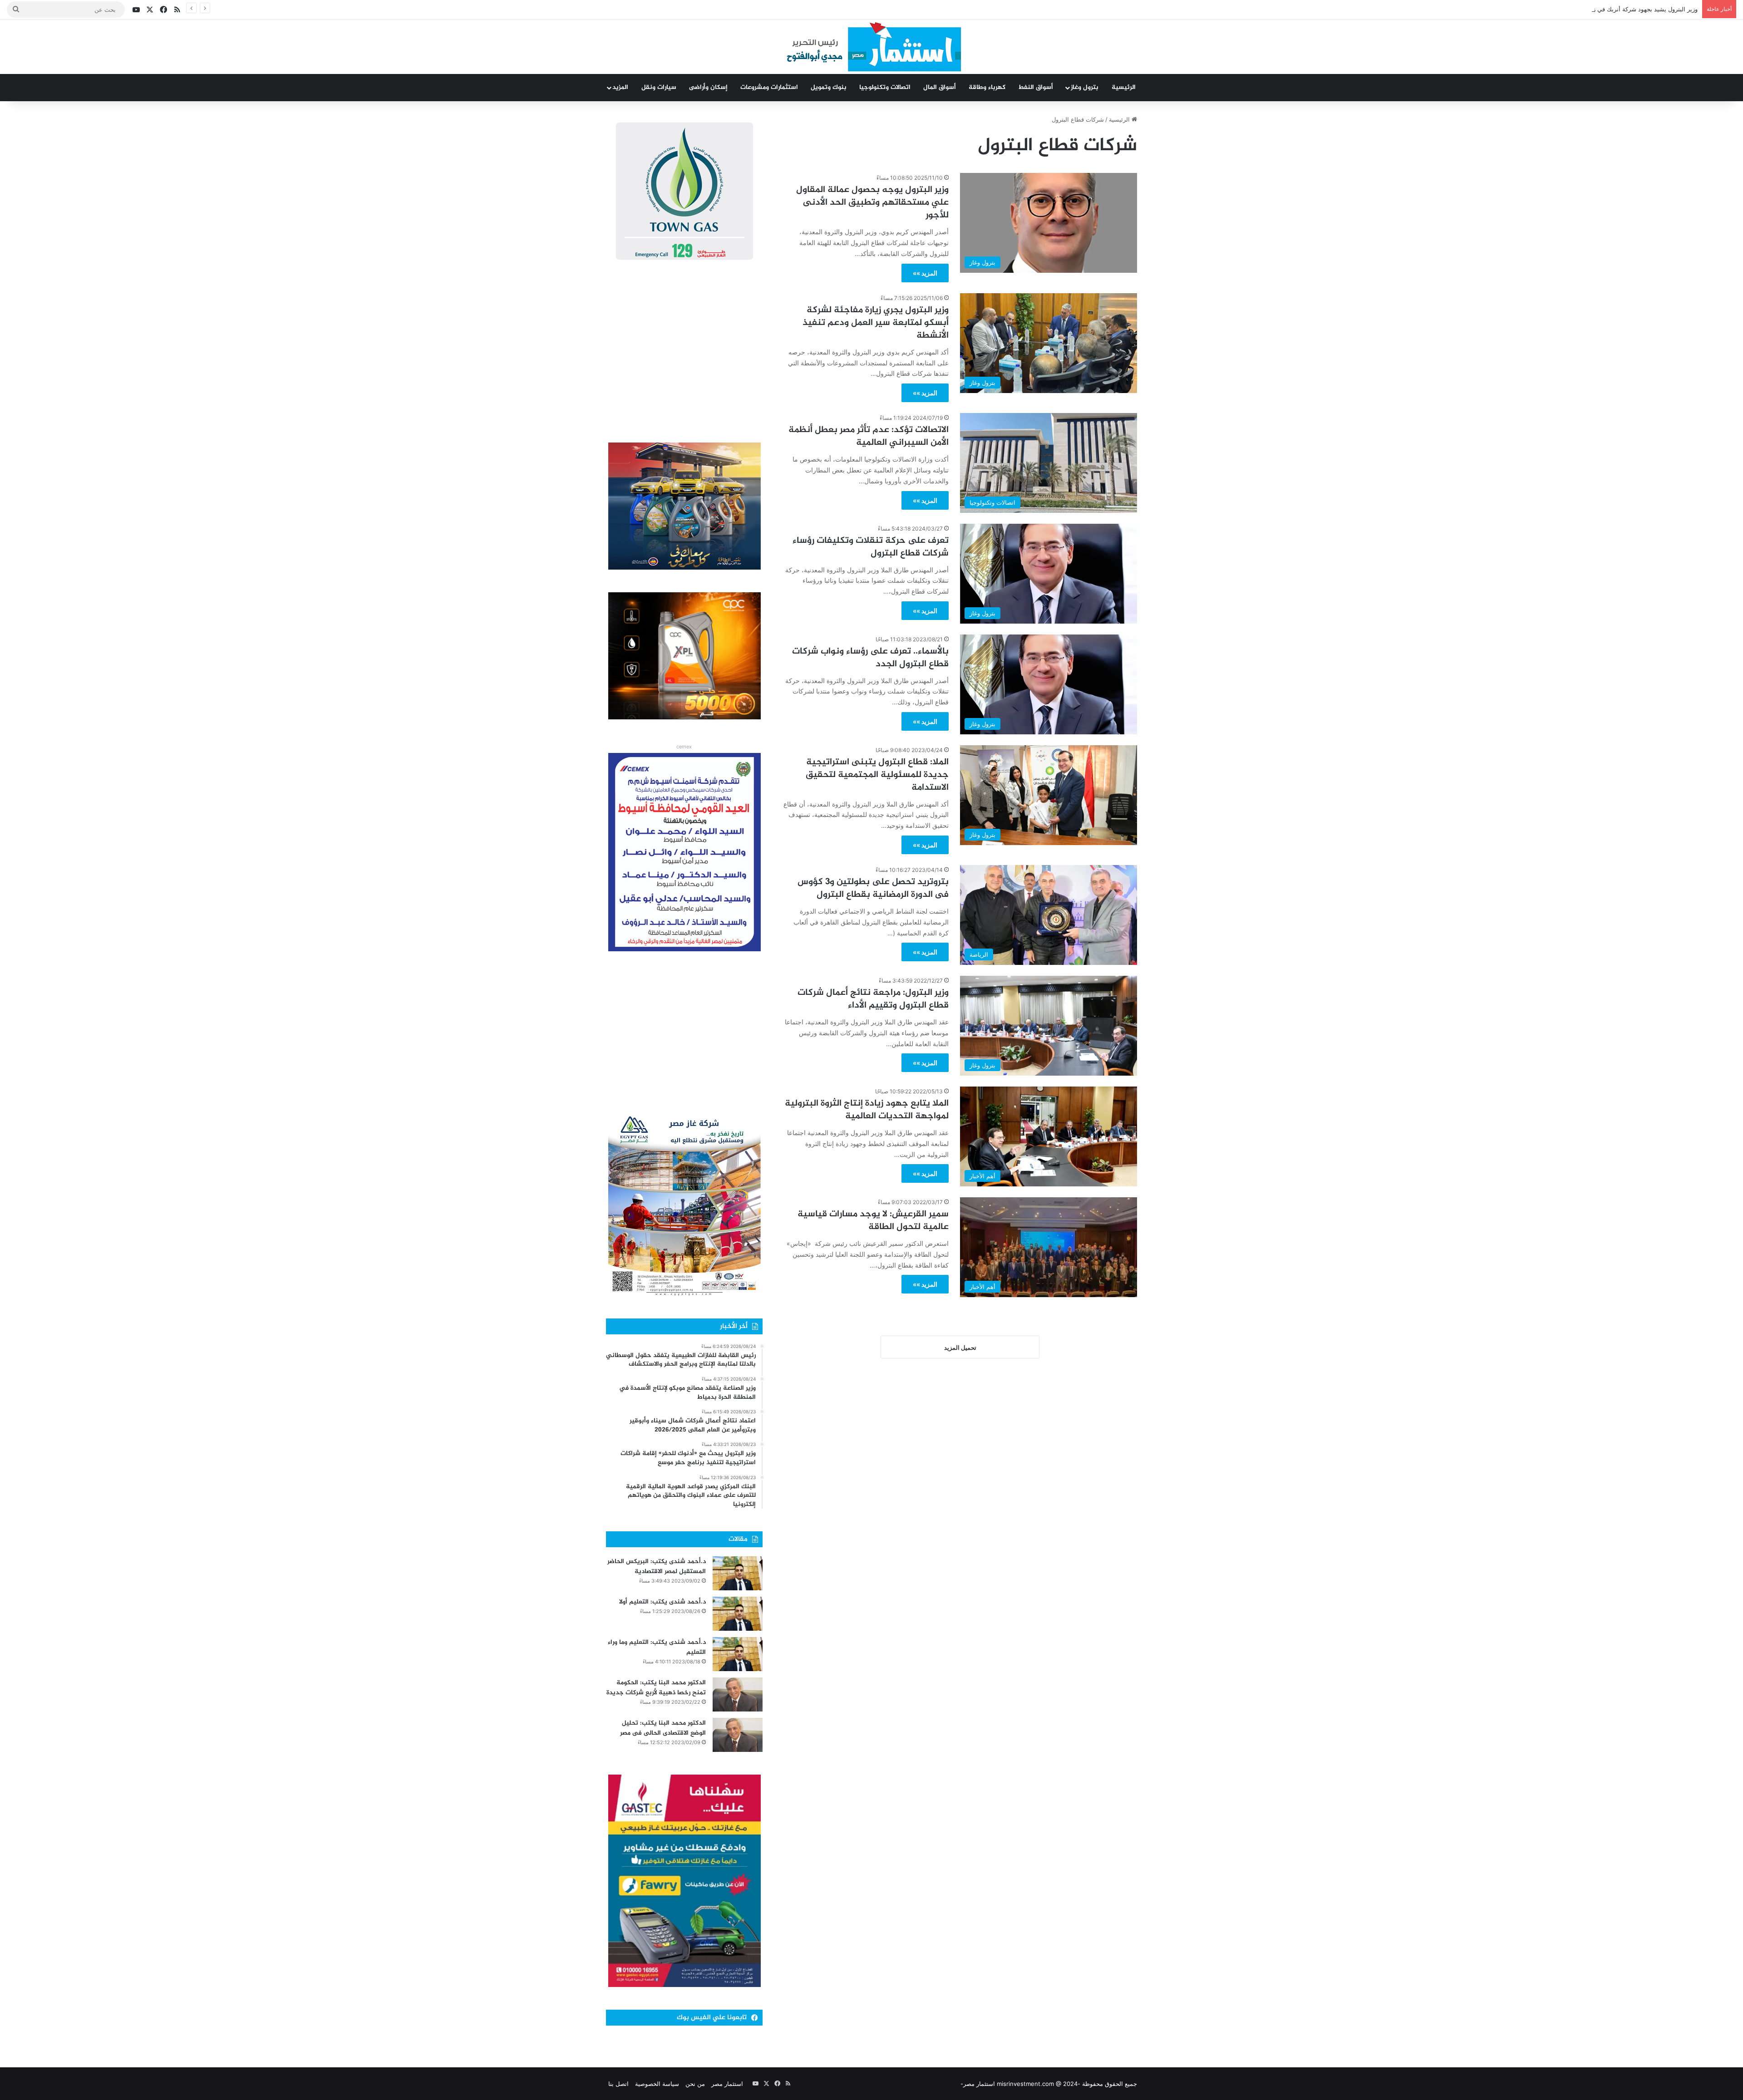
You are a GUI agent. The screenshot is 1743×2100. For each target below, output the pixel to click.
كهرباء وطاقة (987, 87)
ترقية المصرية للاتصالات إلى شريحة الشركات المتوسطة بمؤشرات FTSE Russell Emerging (1581, 9)
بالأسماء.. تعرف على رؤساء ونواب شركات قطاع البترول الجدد (870, 658)
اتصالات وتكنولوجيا (885, 87)
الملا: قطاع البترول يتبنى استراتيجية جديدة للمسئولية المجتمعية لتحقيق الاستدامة (877, 775)
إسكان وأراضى (708, 87)
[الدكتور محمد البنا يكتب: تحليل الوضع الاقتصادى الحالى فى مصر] (738, 1735)
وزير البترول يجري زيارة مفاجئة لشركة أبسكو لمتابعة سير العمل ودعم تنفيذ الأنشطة (876, 323)
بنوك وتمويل (829, 87)
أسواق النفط (1036, 87)
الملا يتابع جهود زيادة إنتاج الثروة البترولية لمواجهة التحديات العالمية (867, 1110)
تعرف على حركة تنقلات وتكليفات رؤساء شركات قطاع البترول (871, 547)
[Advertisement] (684, 354)
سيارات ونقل (659, 87)
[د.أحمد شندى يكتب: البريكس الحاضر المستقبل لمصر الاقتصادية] (738, 1573)
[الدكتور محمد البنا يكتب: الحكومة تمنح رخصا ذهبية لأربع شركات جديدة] (738, 1694)
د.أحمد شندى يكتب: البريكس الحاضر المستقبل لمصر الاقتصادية (657, 1566)
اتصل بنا (618, 2084)
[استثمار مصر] (872, 47)
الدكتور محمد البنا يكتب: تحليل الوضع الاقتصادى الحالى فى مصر (663, 1728)
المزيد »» (925, 273)
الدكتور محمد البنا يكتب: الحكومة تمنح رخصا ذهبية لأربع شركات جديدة (656, 1688)
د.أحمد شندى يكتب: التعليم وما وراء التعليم (657, 1647)
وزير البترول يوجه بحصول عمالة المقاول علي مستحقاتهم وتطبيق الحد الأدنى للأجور (872, 203)
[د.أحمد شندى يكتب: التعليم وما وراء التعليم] (738, 1654)
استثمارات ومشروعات (769, 87)
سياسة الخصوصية (657, 2084)
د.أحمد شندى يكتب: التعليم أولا (662, 1602)
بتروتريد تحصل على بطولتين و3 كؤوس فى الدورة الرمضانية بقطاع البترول (873, 888)
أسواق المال (940, 87)
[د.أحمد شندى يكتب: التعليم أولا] (738, 1614)
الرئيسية (1124, 87)
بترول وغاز (1085, 87)
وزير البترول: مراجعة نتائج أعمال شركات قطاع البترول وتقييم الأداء (873, 999)
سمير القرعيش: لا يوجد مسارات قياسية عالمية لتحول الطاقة (873, 1221)
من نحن (695, 2084)
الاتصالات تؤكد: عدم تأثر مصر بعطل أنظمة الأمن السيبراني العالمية (869, 436)
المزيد (620, 87)
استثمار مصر (727, 2084)
